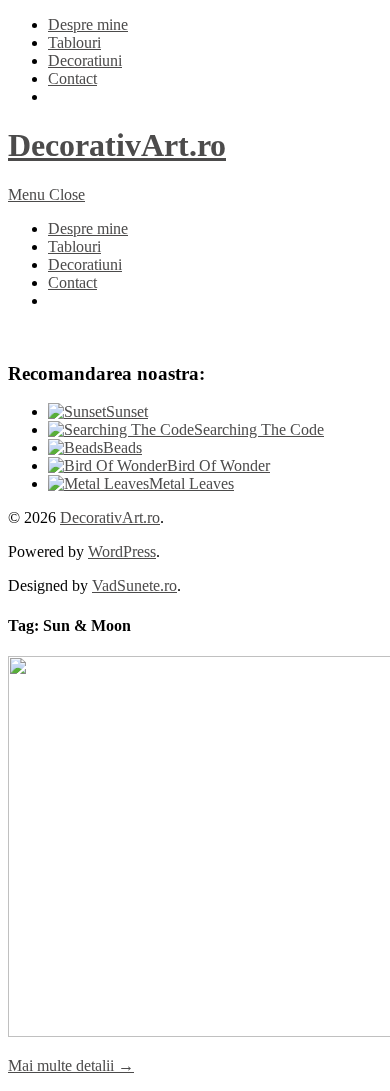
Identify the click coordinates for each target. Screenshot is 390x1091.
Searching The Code (259, 429)
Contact (72, 78)
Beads (122, 447)
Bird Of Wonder (218, 465)
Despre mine (88, 24)
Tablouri (74, 42)
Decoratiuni (85, 60)
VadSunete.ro (134, 585)
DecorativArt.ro (117, 145)
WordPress (122, 551)
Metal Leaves (191, 483)
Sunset (127, 411)
